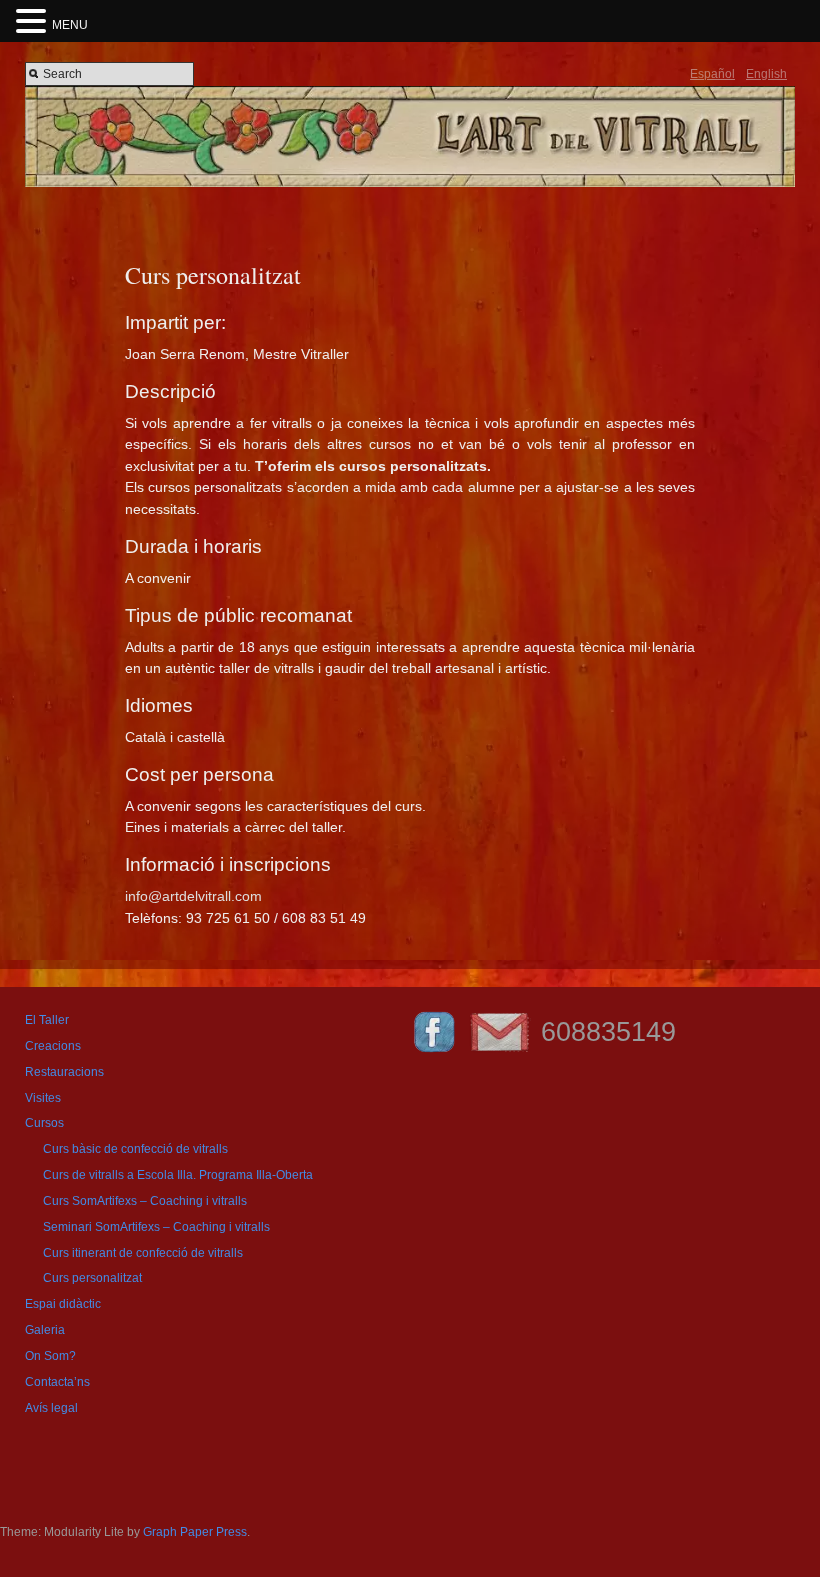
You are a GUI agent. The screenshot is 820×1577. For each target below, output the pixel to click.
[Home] (410, 183)
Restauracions (64, 1072)
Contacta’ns (57, 1382)
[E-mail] (499, 1052)
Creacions (53, 1046)
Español (712, 74)
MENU (70, 25)
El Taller (47, 1020)
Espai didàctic (63, 1304)
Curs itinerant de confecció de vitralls (143, 1253)
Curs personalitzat (92, 1278)
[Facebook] (434, 1052)
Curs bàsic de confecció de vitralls (135, 1149)
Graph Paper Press (195, 1532)
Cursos (44, 1123)
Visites (43, 1098)
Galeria (45, 1330)
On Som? (50, 1356)
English (766, 74)
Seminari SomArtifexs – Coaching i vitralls (156, 1227)
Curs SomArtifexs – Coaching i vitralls (145, 1201)
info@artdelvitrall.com (193, 896)
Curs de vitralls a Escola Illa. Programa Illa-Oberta (178, 1175)
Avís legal (51, 1408)
